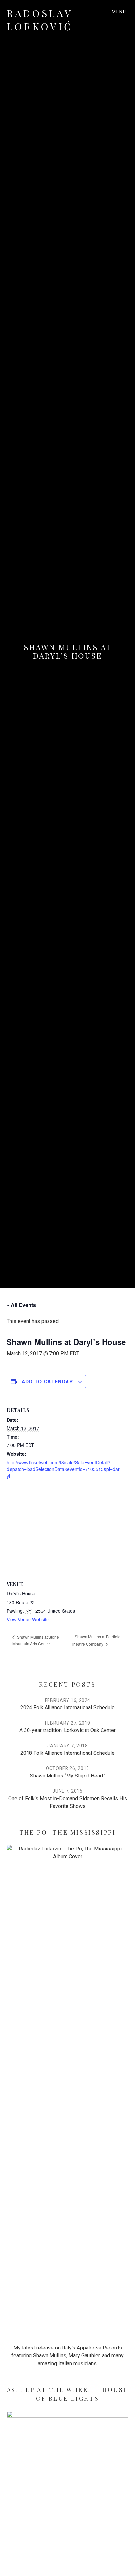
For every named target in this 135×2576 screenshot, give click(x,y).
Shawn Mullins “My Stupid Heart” (68, 1776)
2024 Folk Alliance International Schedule (67, 1708)
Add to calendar (47, 1381)
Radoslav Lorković (40, 20)
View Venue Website (28, 1619)
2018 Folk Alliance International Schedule (67, 1753)
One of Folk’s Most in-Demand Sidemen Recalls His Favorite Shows (68, 1802)
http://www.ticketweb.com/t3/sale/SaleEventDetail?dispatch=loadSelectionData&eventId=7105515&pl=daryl (63, 1469)
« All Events (21, 1305)
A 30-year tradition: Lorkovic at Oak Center (67, 1730)
